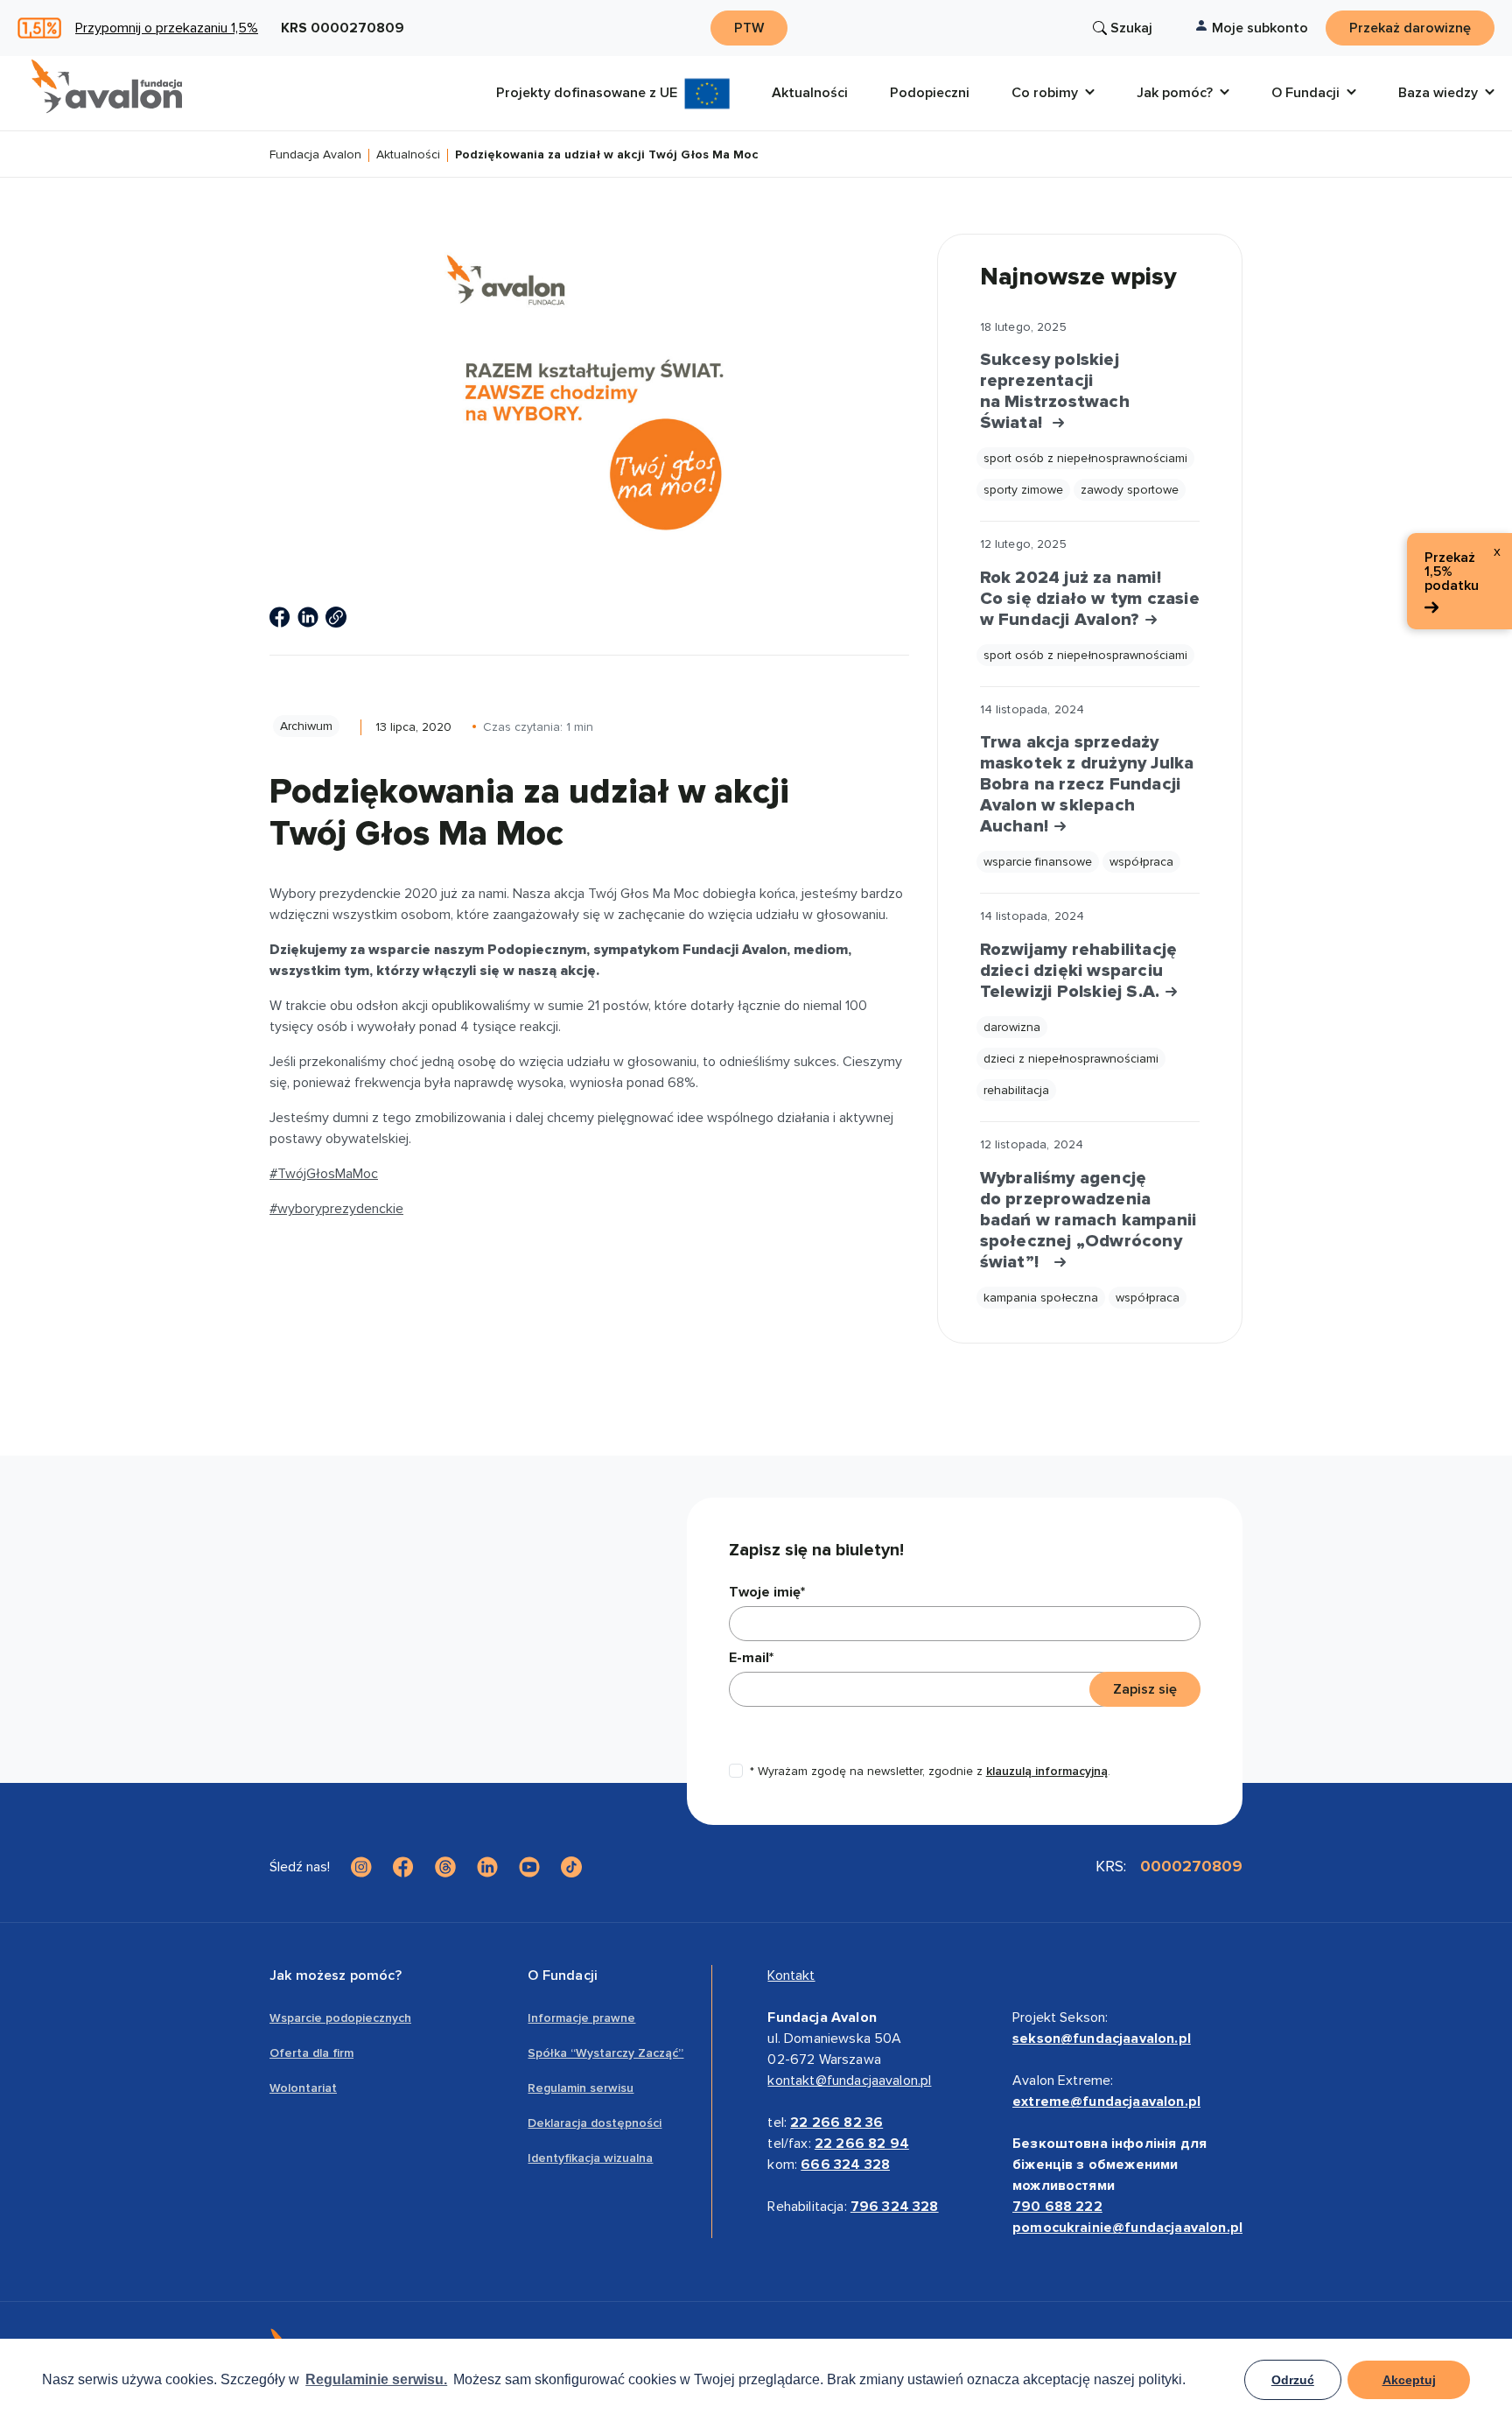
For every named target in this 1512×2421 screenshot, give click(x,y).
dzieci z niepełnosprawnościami (1071, 1059)
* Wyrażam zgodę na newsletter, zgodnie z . (930, 1771)
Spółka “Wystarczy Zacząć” (605, 2053)
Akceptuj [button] (1409, 2380)
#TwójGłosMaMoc (324, 1174)
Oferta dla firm (311, 2053)
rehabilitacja (1016, 1090)
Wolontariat (303, 2088)
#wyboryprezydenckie (336, 1209)
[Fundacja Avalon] (107, 87)
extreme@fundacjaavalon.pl (1106, 2102)
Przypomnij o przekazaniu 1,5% (167, 28)
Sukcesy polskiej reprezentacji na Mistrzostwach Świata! (1055, 391)
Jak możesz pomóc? (336, 1975)
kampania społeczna (1041, 1298)
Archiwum (306, 726)
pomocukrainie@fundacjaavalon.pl (1127, 2228)
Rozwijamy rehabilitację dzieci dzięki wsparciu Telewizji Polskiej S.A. (1079, 971)
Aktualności (408, 155)
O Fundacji (563, 1975)
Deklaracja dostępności (595, 2123)
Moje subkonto (1260, 28)
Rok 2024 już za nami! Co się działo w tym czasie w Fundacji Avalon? (1090, 599)
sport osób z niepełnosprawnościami (1085, 458)
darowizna (1012, 1027)
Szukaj (1131, 28)
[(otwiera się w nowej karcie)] (280, 617)
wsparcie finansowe (1038, 862)
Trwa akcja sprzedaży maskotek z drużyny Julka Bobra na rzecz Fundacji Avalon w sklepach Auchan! (1087, 784)
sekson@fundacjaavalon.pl (1102, 2039)
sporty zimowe (1023, 490)
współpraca (1141, 862)
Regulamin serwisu (581, 2088)
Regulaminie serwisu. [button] (376, 2379)
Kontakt (791, 1975)
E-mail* (751, 1658)
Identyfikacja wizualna (590, 2158)
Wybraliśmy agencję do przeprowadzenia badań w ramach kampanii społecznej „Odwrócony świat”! (1088, 1220)
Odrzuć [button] (1293, 2380)
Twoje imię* (767, 1592)
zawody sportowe (1130, 490)
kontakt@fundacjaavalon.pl (849, 2081)
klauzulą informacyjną (1047, 1771)
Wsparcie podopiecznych (340, 2018)
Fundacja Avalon (315, 155)
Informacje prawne (581, 2018)
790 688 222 (1057, 2207)
